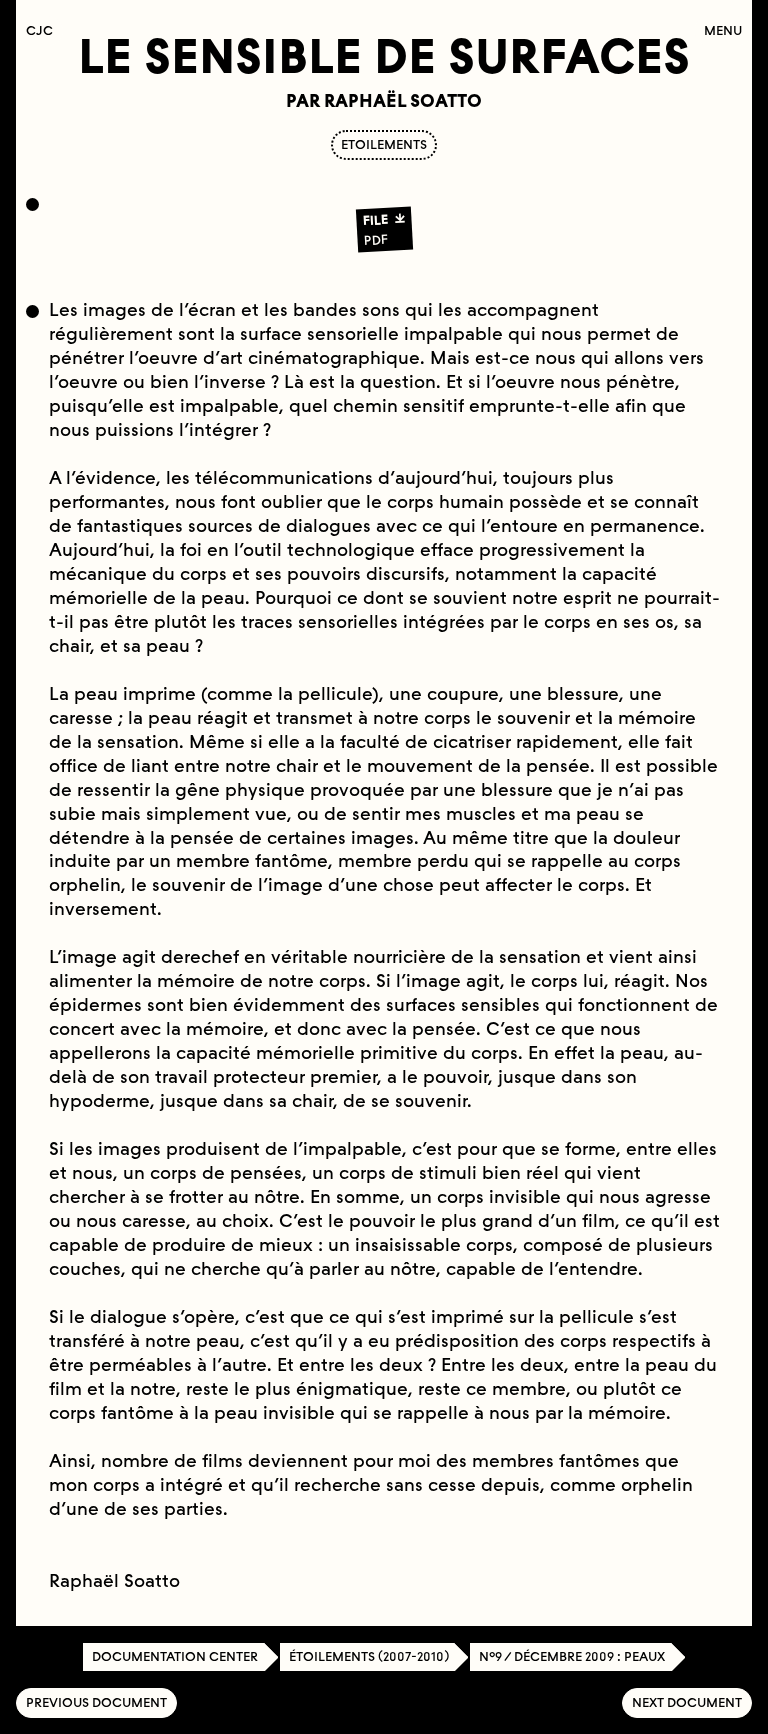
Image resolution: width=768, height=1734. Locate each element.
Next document (687, 1702)
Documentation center (175, 1656)
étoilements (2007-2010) (369, 1656)
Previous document (96, 1702)
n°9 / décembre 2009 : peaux (572, 1656)
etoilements (384, 144)
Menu (723, 30)
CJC (44, 30)
